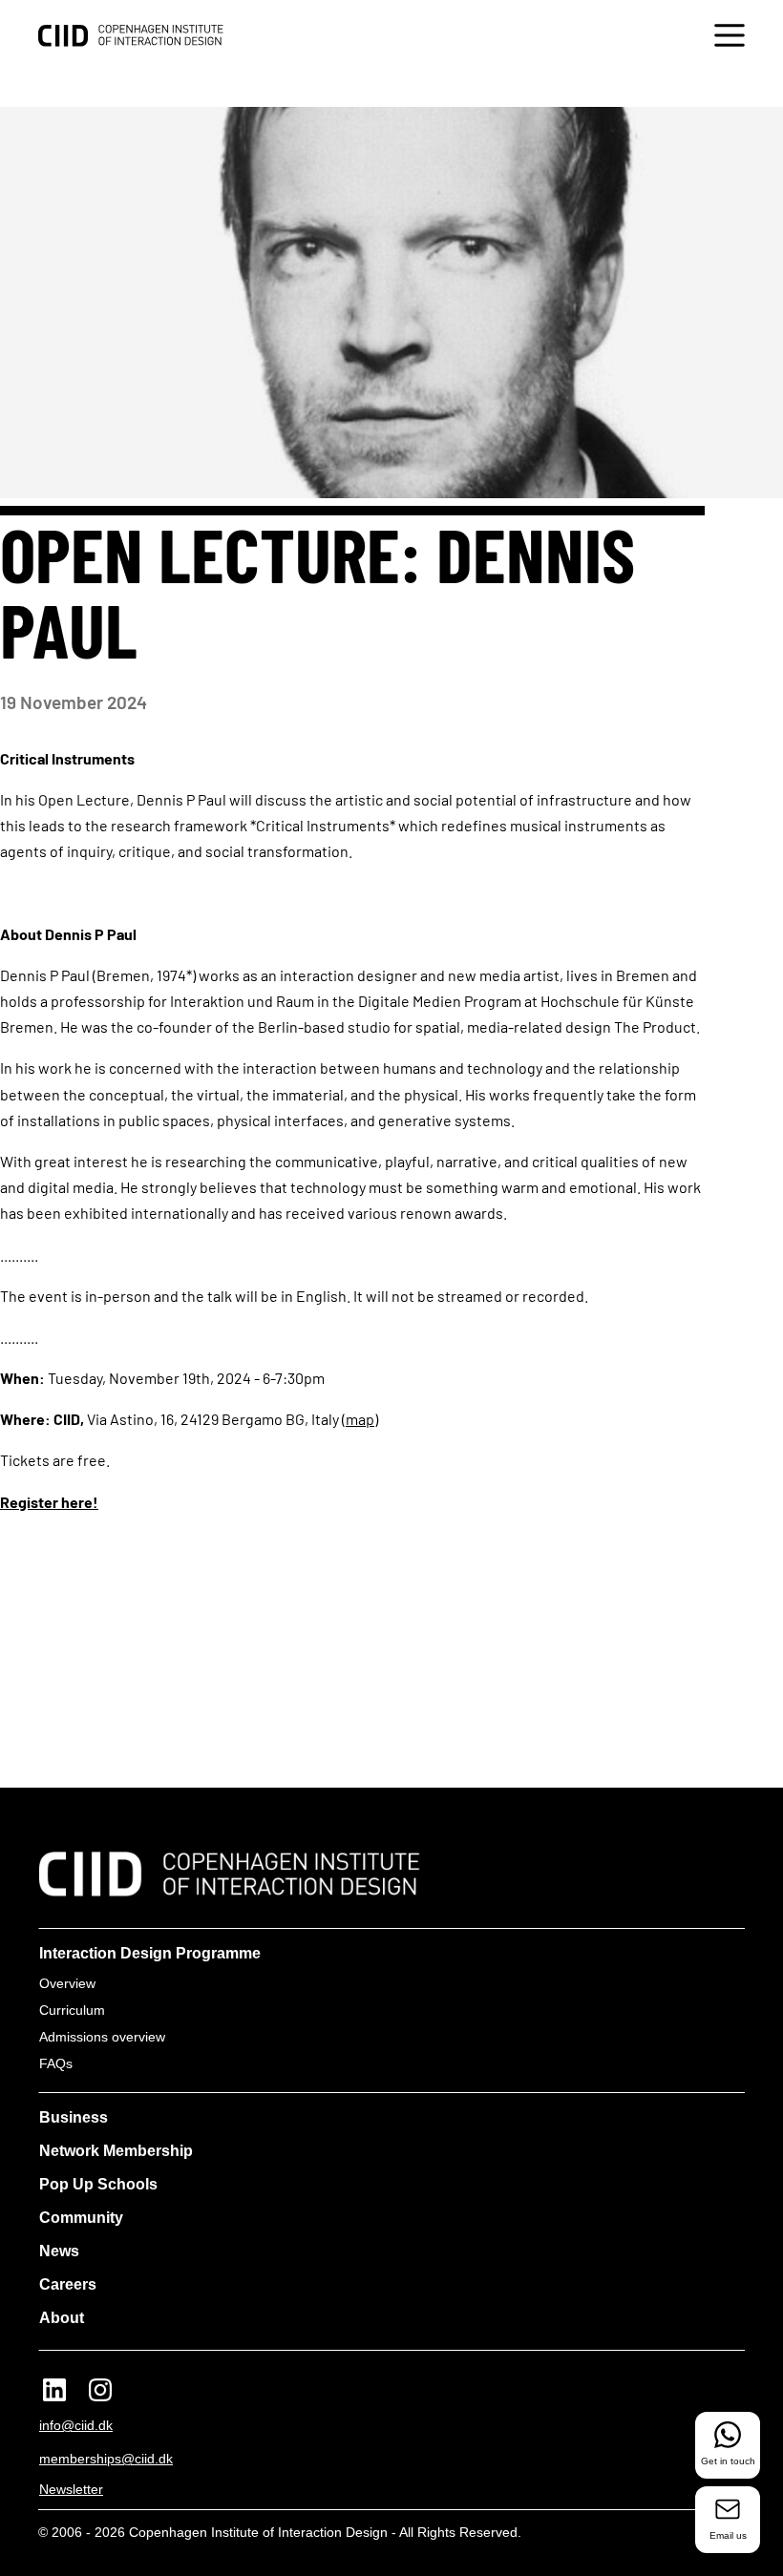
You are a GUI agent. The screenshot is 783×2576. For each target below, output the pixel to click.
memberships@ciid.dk (106, 2459)
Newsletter (71, 2489)
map (360, 1419)
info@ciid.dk (76, 2425)
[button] (730, 38)
